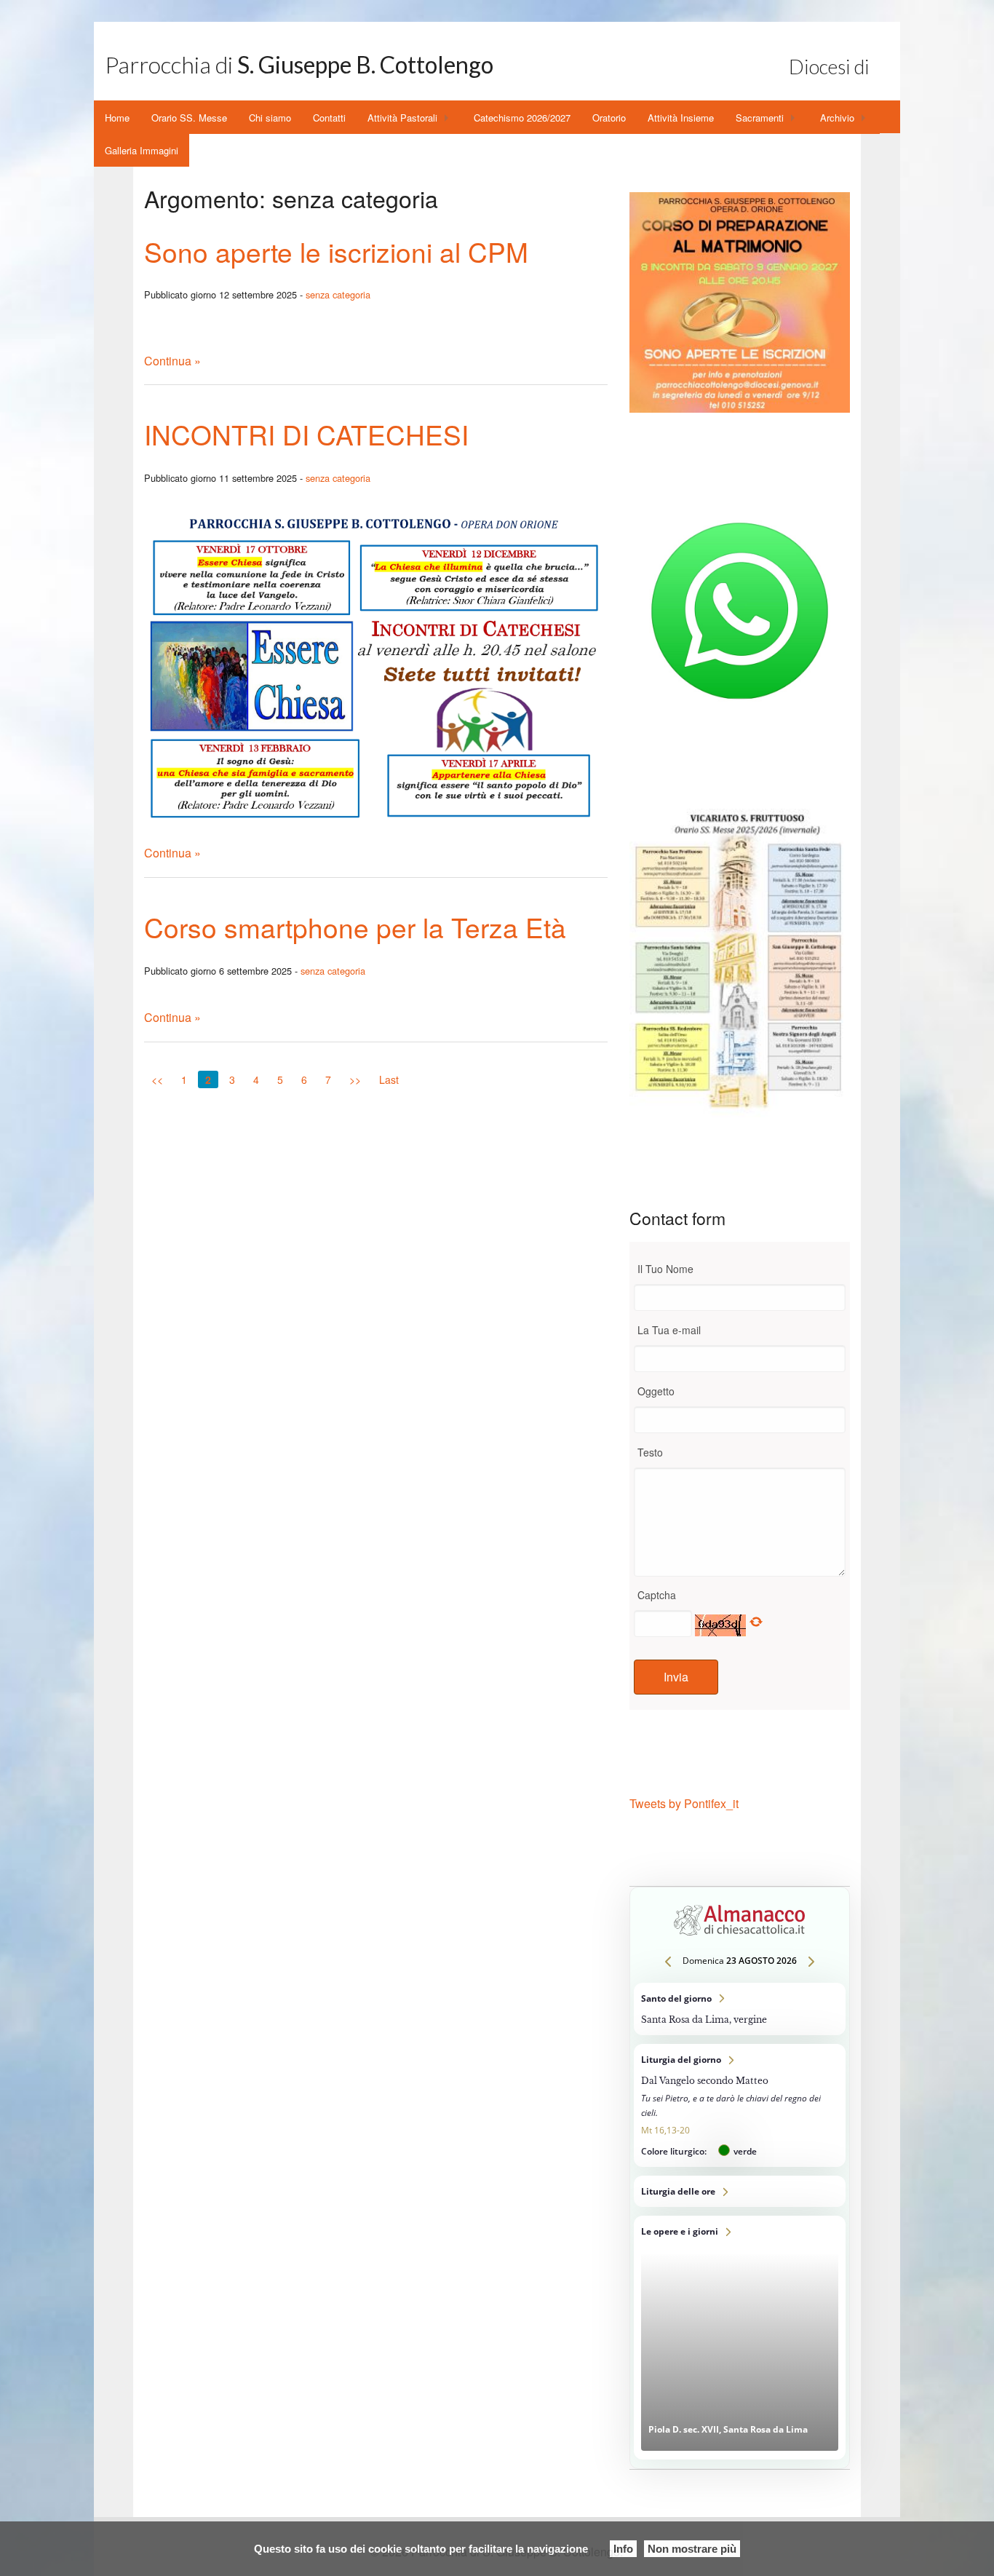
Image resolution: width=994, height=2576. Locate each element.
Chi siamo (270, 118)
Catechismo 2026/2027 (522, 118)
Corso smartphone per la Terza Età (355, 927)
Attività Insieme (681, 118)
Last (389, 1079)
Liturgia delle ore (740, 2191)
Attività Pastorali (402, 118)
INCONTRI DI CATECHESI (306, 434)
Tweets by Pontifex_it (684, 1803)
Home (117, 118)
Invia (676, 1677)
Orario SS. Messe (189, 118)
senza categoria (338, 294)
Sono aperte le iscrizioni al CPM (336, 251)
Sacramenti (760, 118)
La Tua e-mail (669, 1330)
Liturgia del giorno (740, 2105)
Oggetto (656, 1391)
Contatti (329, 118)
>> (355, 1079)
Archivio (837, 118)
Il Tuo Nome (665, 1269)
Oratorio (609, 118)
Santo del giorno (740, 2009)
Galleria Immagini (142, 150)
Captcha (657, 1595)
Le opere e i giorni (740, 2338)
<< (157, 1079)
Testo (650, 1452)
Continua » (172, 361)
